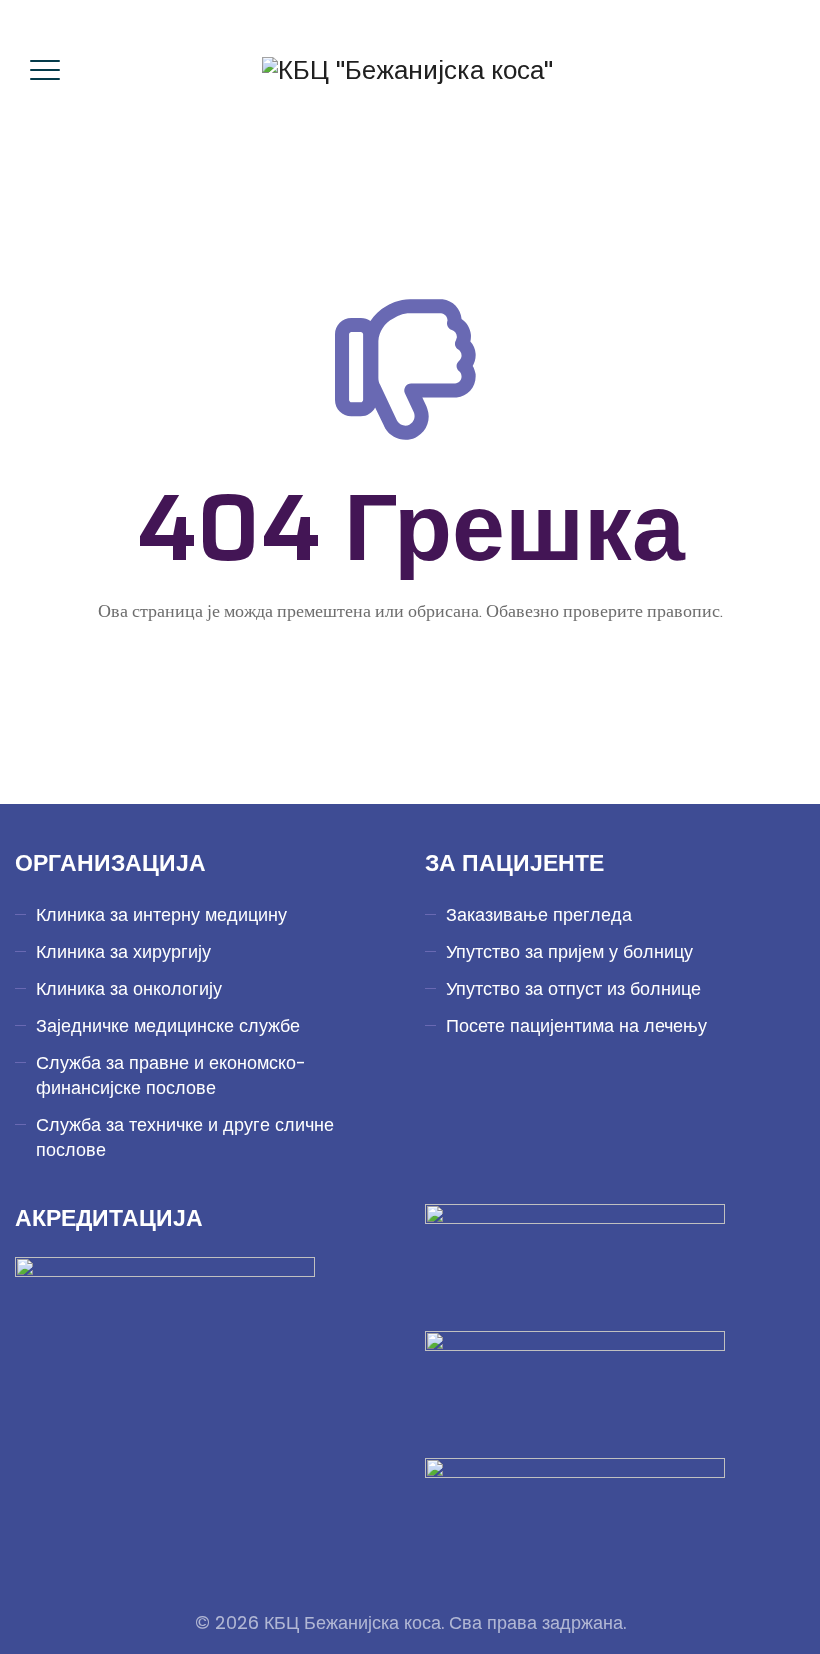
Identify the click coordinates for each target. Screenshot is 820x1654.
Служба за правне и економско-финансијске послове (171, 1075)
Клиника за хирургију (123, 951)
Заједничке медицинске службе (168, 1025)
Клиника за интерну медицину (161, 914)
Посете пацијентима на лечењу (576, 1025)
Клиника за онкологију (129, 988)
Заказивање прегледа (539, 914)
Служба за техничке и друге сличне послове (185, 1137)
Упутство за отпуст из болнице (573, 988)
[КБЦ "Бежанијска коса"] (407, 70)
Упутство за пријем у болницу (569, 951)
